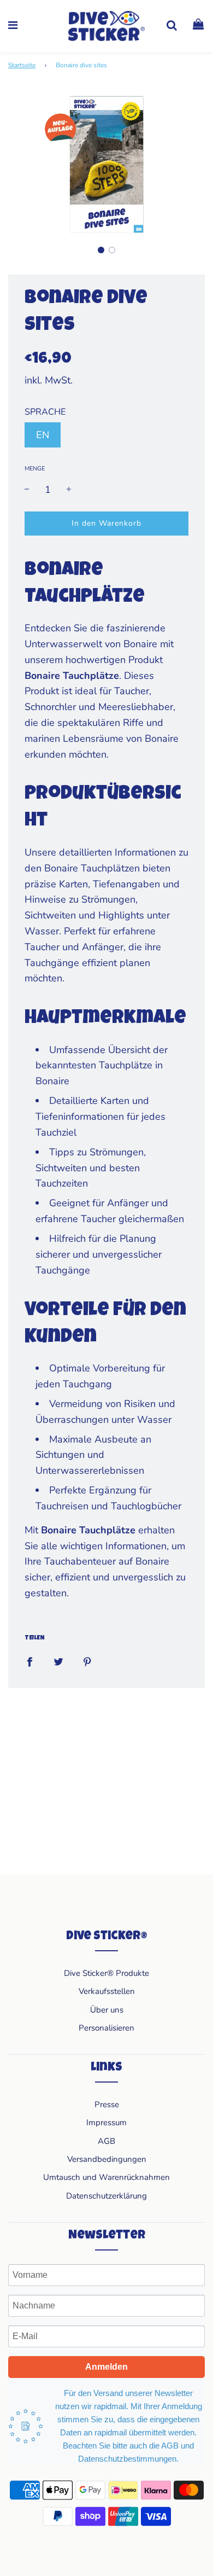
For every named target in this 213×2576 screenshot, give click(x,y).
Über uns (107, 2010)
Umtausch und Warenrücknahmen (106, 2177)
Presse (107, 2104)
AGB (106, 2141)
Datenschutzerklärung (106, 2196)
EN (43, 435)
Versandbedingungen (107, 2159)
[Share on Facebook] (29, 1662)
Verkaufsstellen (107, 1991)
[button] (101, 250)
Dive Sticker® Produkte (106, 1973)
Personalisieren (106, 2028)
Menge (35, 469)
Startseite (22, 65)
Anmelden (106, 2367)
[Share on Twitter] (58, 1662)
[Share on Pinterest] (87, 1662)
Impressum (106, 2123)
